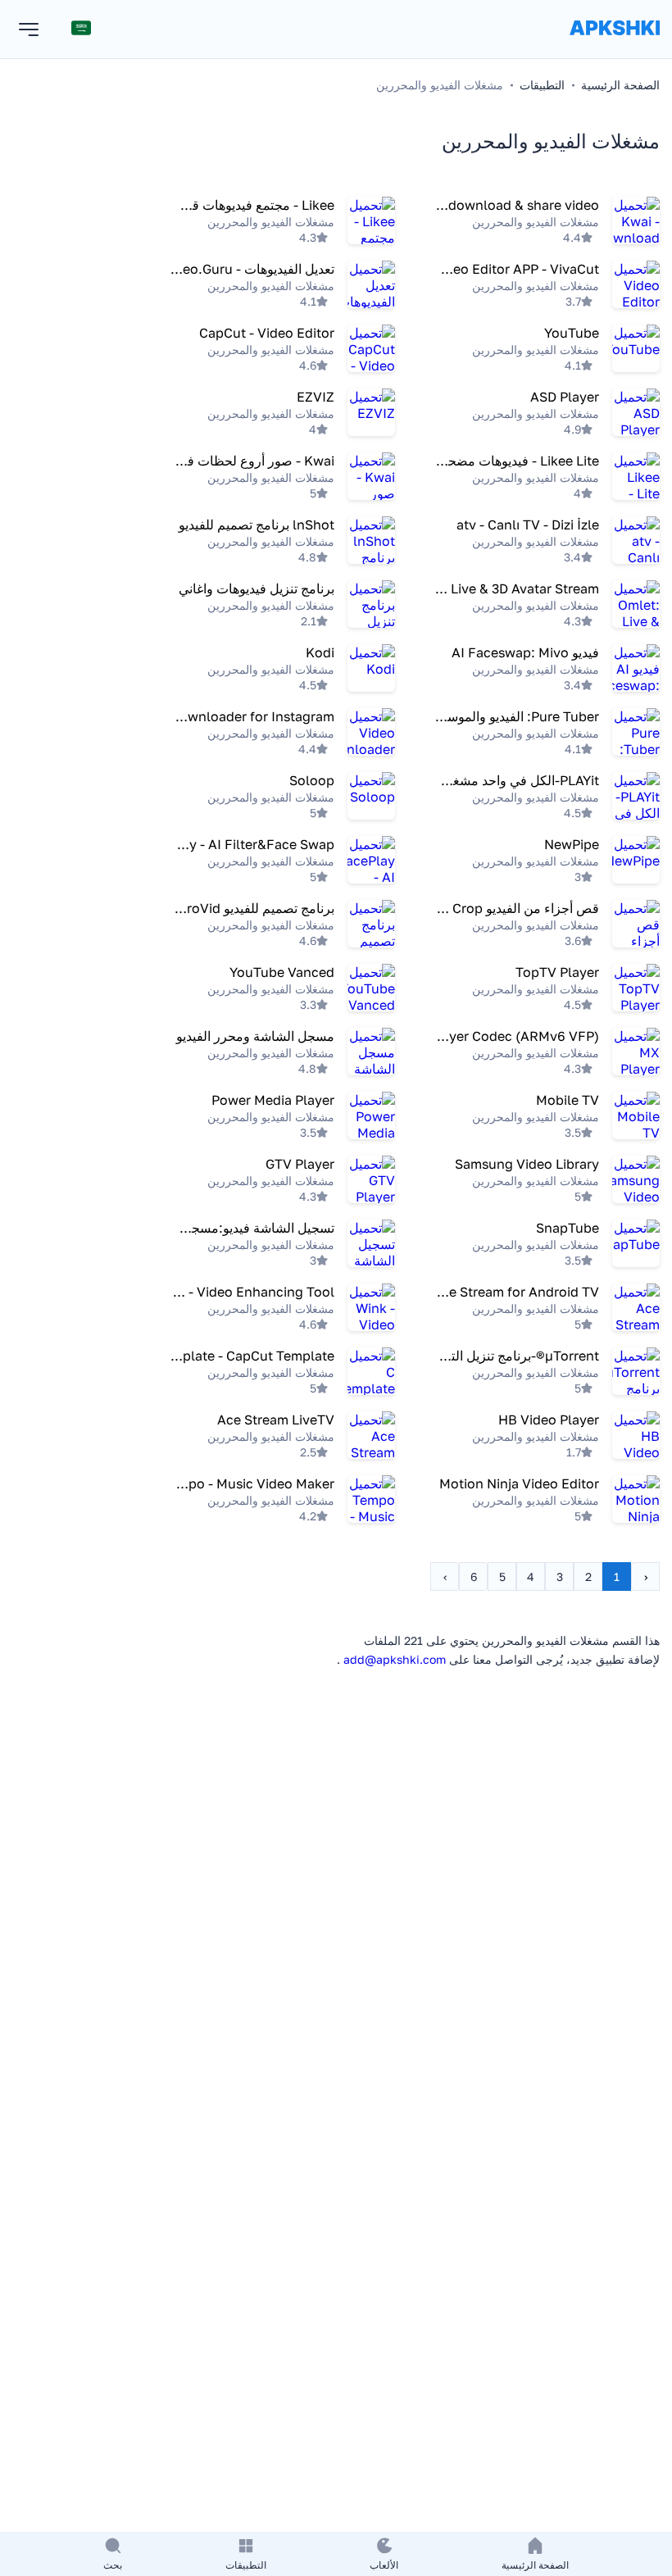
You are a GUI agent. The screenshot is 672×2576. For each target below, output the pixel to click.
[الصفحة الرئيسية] (615, 44)
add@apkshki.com (395, 1659)
